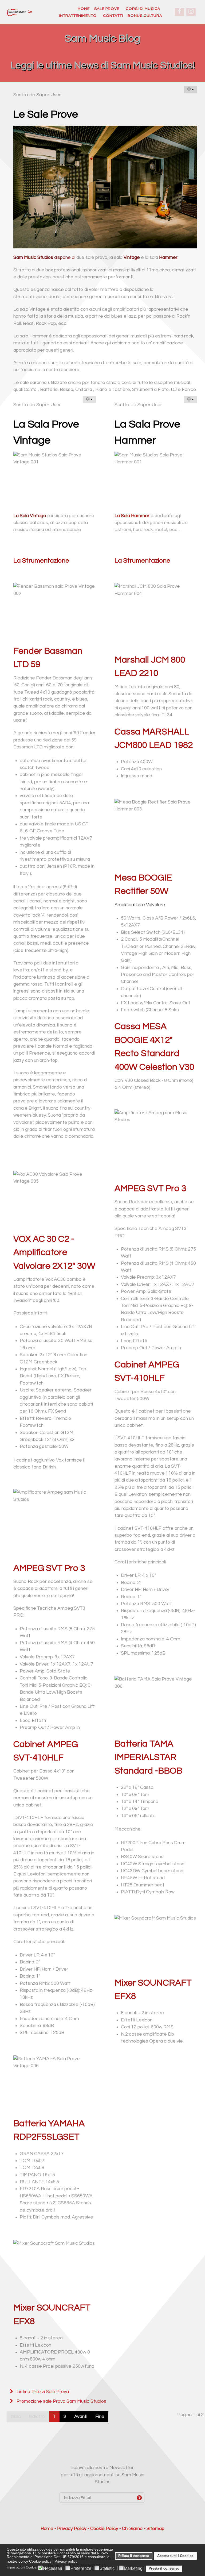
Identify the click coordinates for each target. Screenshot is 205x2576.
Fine (100, 2417)
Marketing (133, 2569)
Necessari (53, 2569)
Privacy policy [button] (66, 2561)
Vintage (132, 257)
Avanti (81, 2417)
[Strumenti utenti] (190, 90)
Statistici (108, 2569)
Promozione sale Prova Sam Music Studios (61, 2401)
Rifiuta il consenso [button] (134, 2556)
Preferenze (81, 2569)
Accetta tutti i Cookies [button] (175, 2556)
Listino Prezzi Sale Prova (42, 2392)
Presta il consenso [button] (164, 2569)
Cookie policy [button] (40, 2561)
